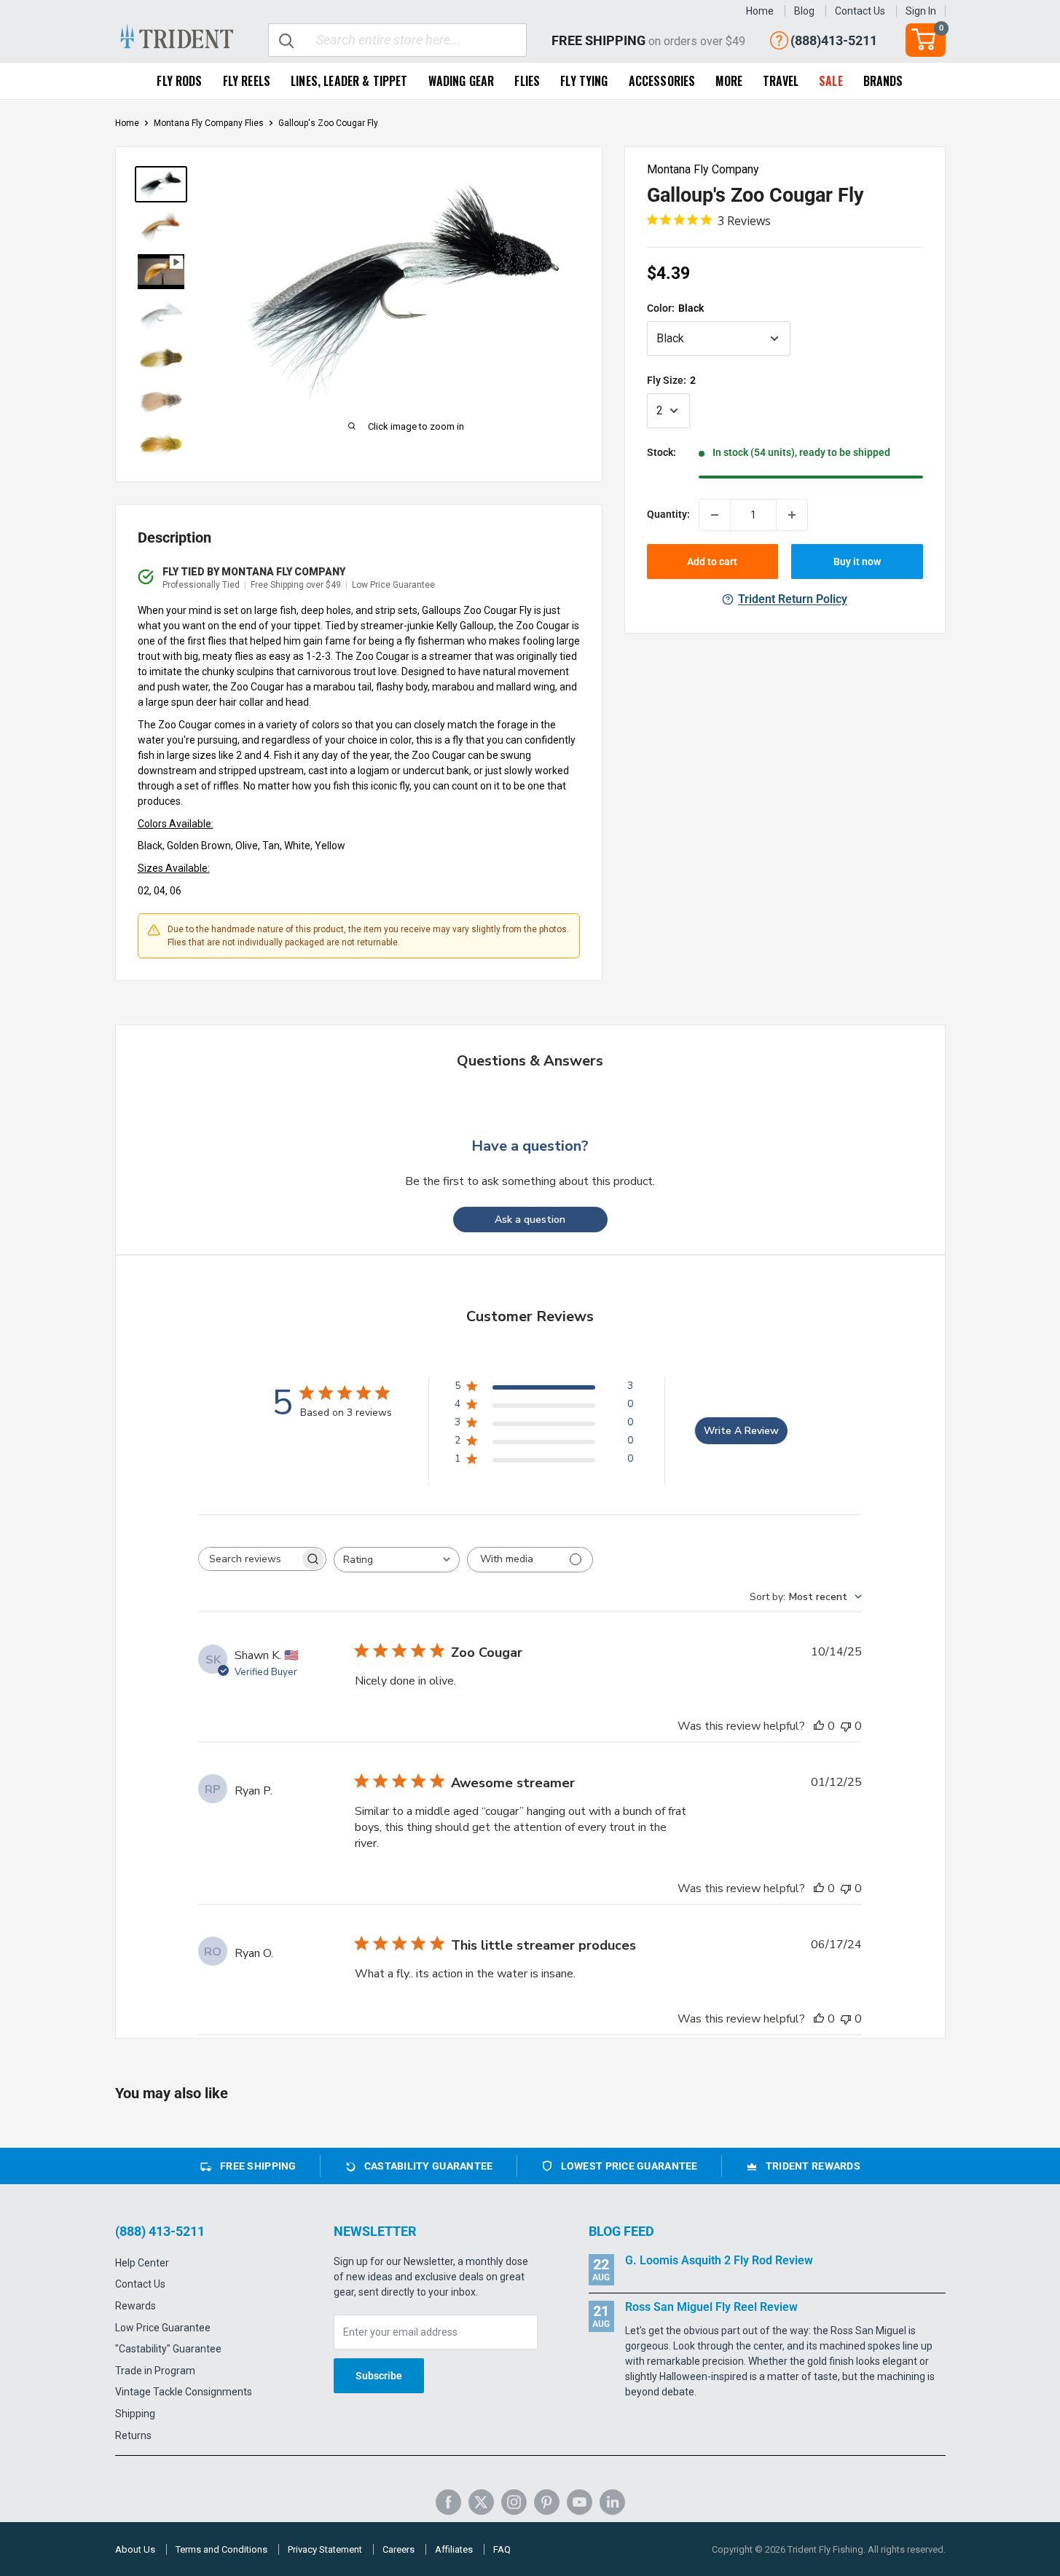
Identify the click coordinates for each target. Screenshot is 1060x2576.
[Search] (287, 40)
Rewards (136, 2306)
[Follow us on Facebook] (448, 2502)
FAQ (502, 2549)
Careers (399, 2549)
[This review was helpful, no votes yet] (819, 1726)
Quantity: (668, 515)
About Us (135, 2549)
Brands (883, 81)
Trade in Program (155, 2371)
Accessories (662, 81)
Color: (675, 308)
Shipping (135, 2414)
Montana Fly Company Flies (209, 123)
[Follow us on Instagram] (514, 2502)
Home (760, 11)
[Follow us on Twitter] (481, 2502)
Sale (831, 81)
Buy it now (857, 562)
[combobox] (397, 1560)
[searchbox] (249, 1559)
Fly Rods (179, 81)
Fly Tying (584, 81)
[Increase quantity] (792, 515)
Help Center (142, 2263)
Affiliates (454, 2549)
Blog (804, 11)
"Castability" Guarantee (168, 2349)
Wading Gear (462, 81)
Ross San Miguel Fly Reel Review (711, 2307)
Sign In (921, 11)
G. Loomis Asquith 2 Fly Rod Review (719, 2260)
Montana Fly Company (703, 169)
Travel (781, 81)
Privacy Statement (325, 2549)
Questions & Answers (530, 1061)
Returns (133, 2435)
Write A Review (741, 1431)
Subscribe (379, 2376)
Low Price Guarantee (163, 2328)
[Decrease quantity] (715, 515)
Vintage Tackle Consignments (184, 2392)
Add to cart (712, 562)
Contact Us (860, 11)
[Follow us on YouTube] (580, 2502)
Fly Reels (247, 81)
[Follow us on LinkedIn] (612, 2502)
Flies (527, 81)
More (729, 81)
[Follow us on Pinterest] (547, 2502)
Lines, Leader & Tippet (349, 81)
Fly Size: (671, 380)
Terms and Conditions (221, 2549)
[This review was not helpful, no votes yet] (846, 1726)
